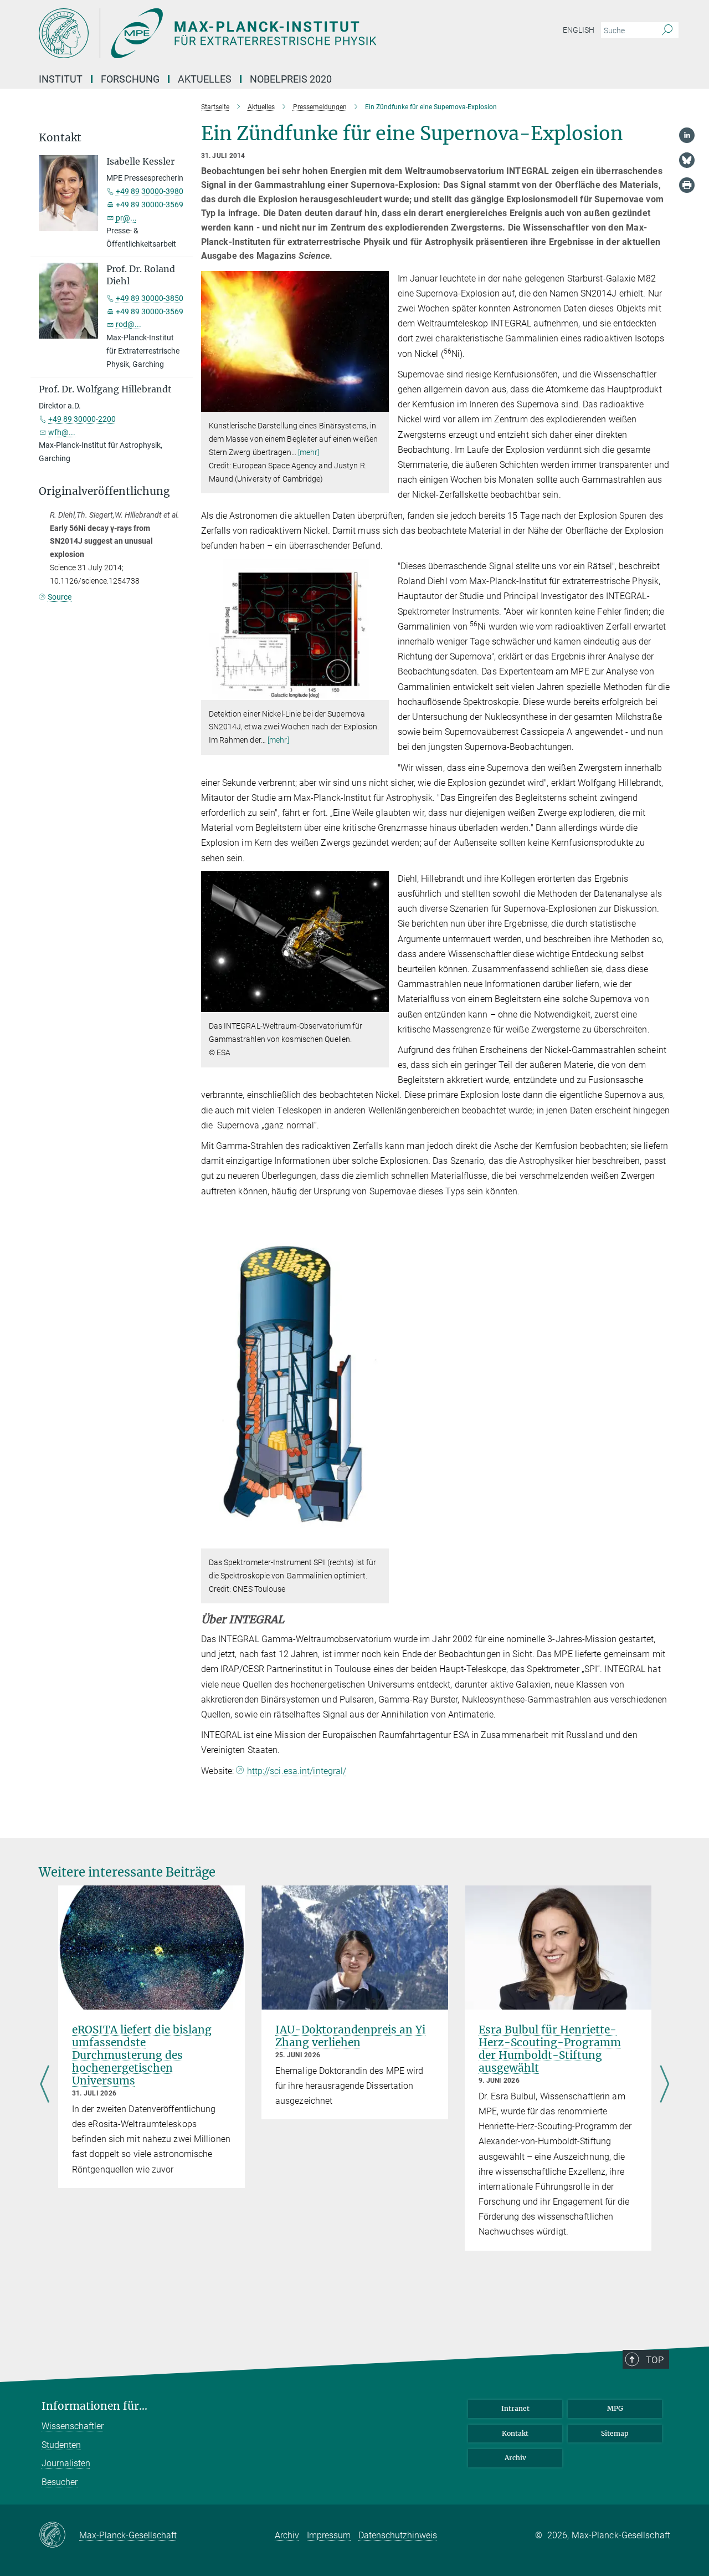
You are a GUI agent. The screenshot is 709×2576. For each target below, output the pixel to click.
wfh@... (62, 432)
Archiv (515, 2458)
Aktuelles (205, 79)
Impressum (329, 2535)
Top (655, 2360)
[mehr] (309, 452)
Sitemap (615, 2433)
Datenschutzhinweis (398, 2535)
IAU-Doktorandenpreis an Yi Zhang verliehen (350, 2036)
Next (664, 2086)
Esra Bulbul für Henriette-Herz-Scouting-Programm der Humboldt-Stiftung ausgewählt (550, 2049)
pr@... (126, 218)
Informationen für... (94, 2406)
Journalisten (66, 2463)
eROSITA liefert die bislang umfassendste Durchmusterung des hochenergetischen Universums (142, 2055)
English (579, 30)
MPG (615, 2408)
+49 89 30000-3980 (150, 191)
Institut (61, 79)
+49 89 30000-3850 (150, 298)
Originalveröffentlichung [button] (104, 491)
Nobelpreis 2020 (291, 79)
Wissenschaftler (73, 2426)
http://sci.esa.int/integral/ (297, 1771)
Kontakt (515, 2433)
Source (60, 597)
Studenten (61, 2445)
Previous (45, 2086)
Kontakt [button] (60, 138)
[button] (379, 404)
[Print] (687, 185)
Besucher (60, 2482)
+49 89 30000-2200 (82, 419)
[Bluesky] (687, 160)
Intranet (515, 2408)
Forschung (130, 79)
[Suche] (667, 30)
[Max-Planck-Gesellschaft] (59, 2536)
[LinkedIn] (687, 135)
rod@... (129, 324)
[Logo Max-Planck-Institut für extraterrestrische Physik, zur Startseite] (246, 33)
